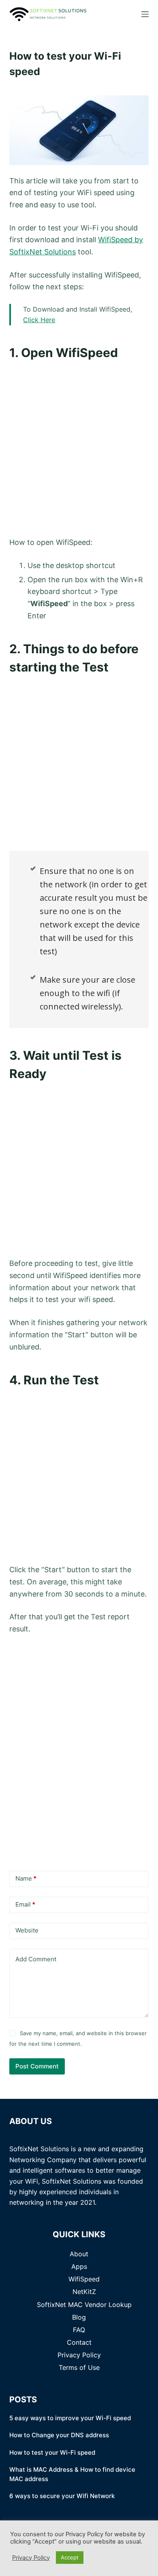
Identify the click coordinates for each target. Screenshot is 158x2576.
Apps (79, 2266)
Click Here (39, 320)
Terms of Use (79, 2367)
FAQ (79, 2330)
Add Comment (36, 1959)
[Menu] (145, 14)
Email (25, 1904)
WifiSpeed (84, 2279)
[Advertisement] (79, 448)
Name (26, 1878)
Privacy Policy (79, 2355)
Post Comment (37, 2066)
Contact (79, 2342)
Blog (79, 2317)
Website (27, 1930)
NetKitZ (84, 2292)
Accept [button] (70, 2557)
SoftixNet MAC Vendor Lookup (84, 2305)
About (79, 2254)
